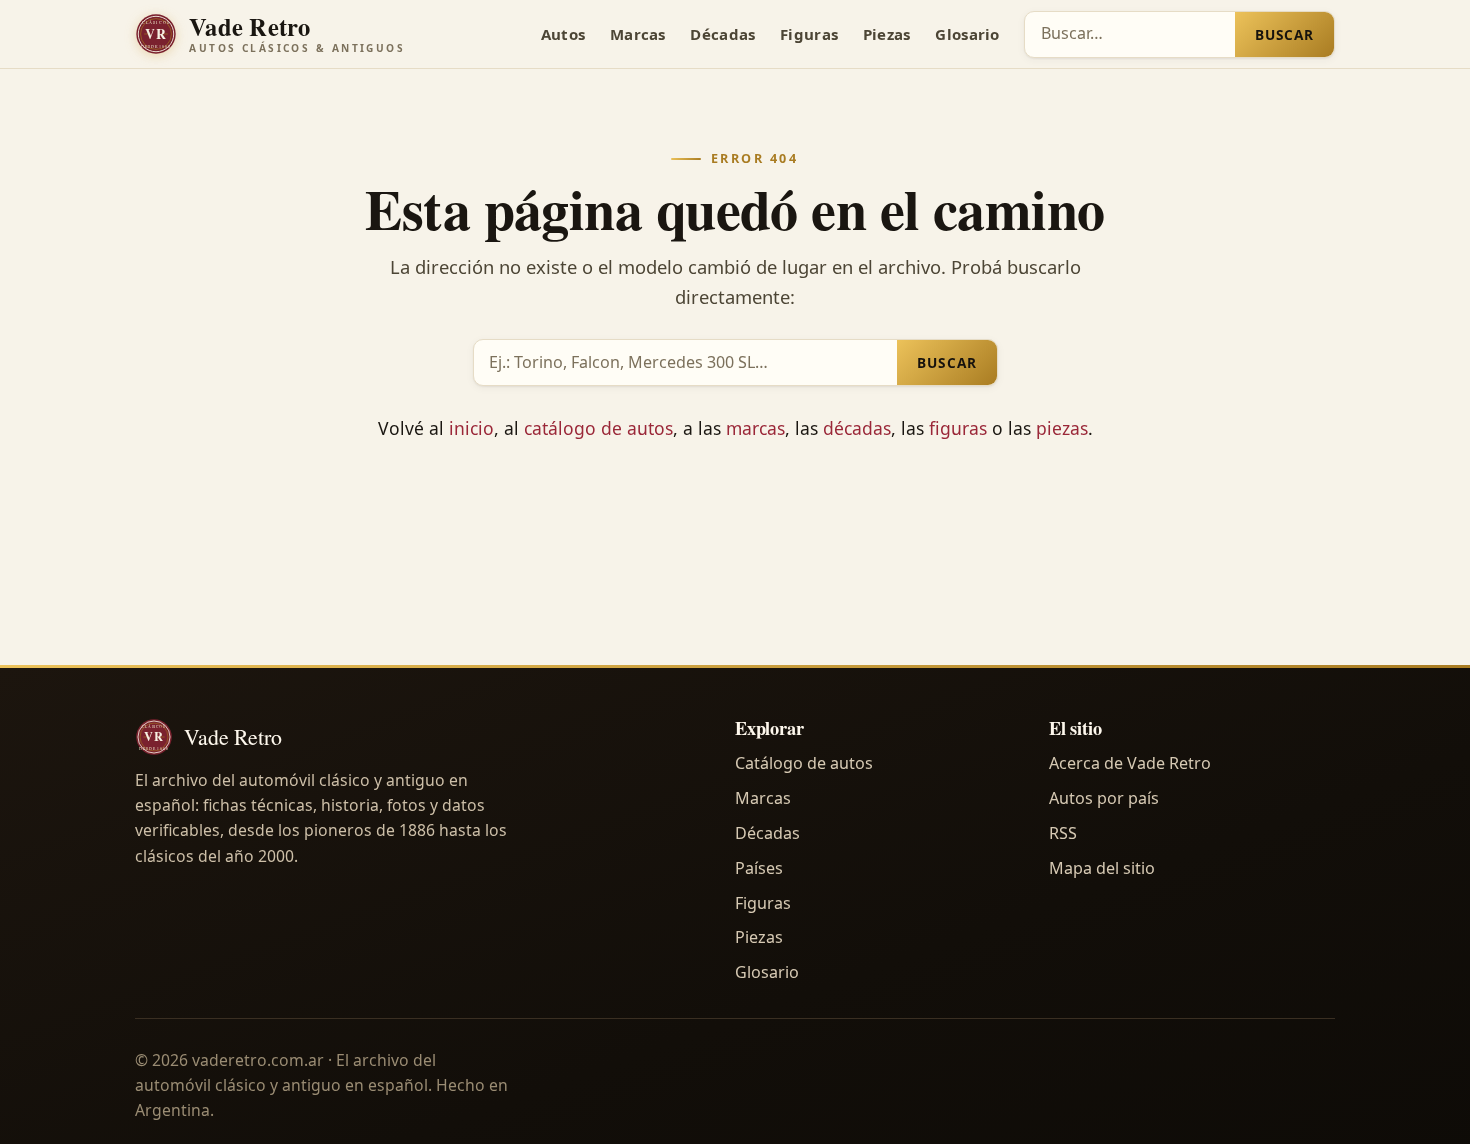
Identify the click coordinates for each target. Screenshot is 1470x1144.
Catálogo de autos (804, 763)
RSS (1063, 833)
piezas (1062, 428)
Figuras (809, 34)
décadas (857, 428)
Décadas (722, 34)
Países (759, 868)
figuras (958, 428)
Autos (563, 34)
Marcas (638, 34)
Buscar (1284, 34)
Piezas (887, 34)
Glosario (967, 34)
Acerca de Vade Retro (1130, 763)
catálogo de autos (598, 428)
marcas (755, 428)
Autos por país (1104, 798)
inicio (471, 428)
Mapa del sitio (1102, 868)
